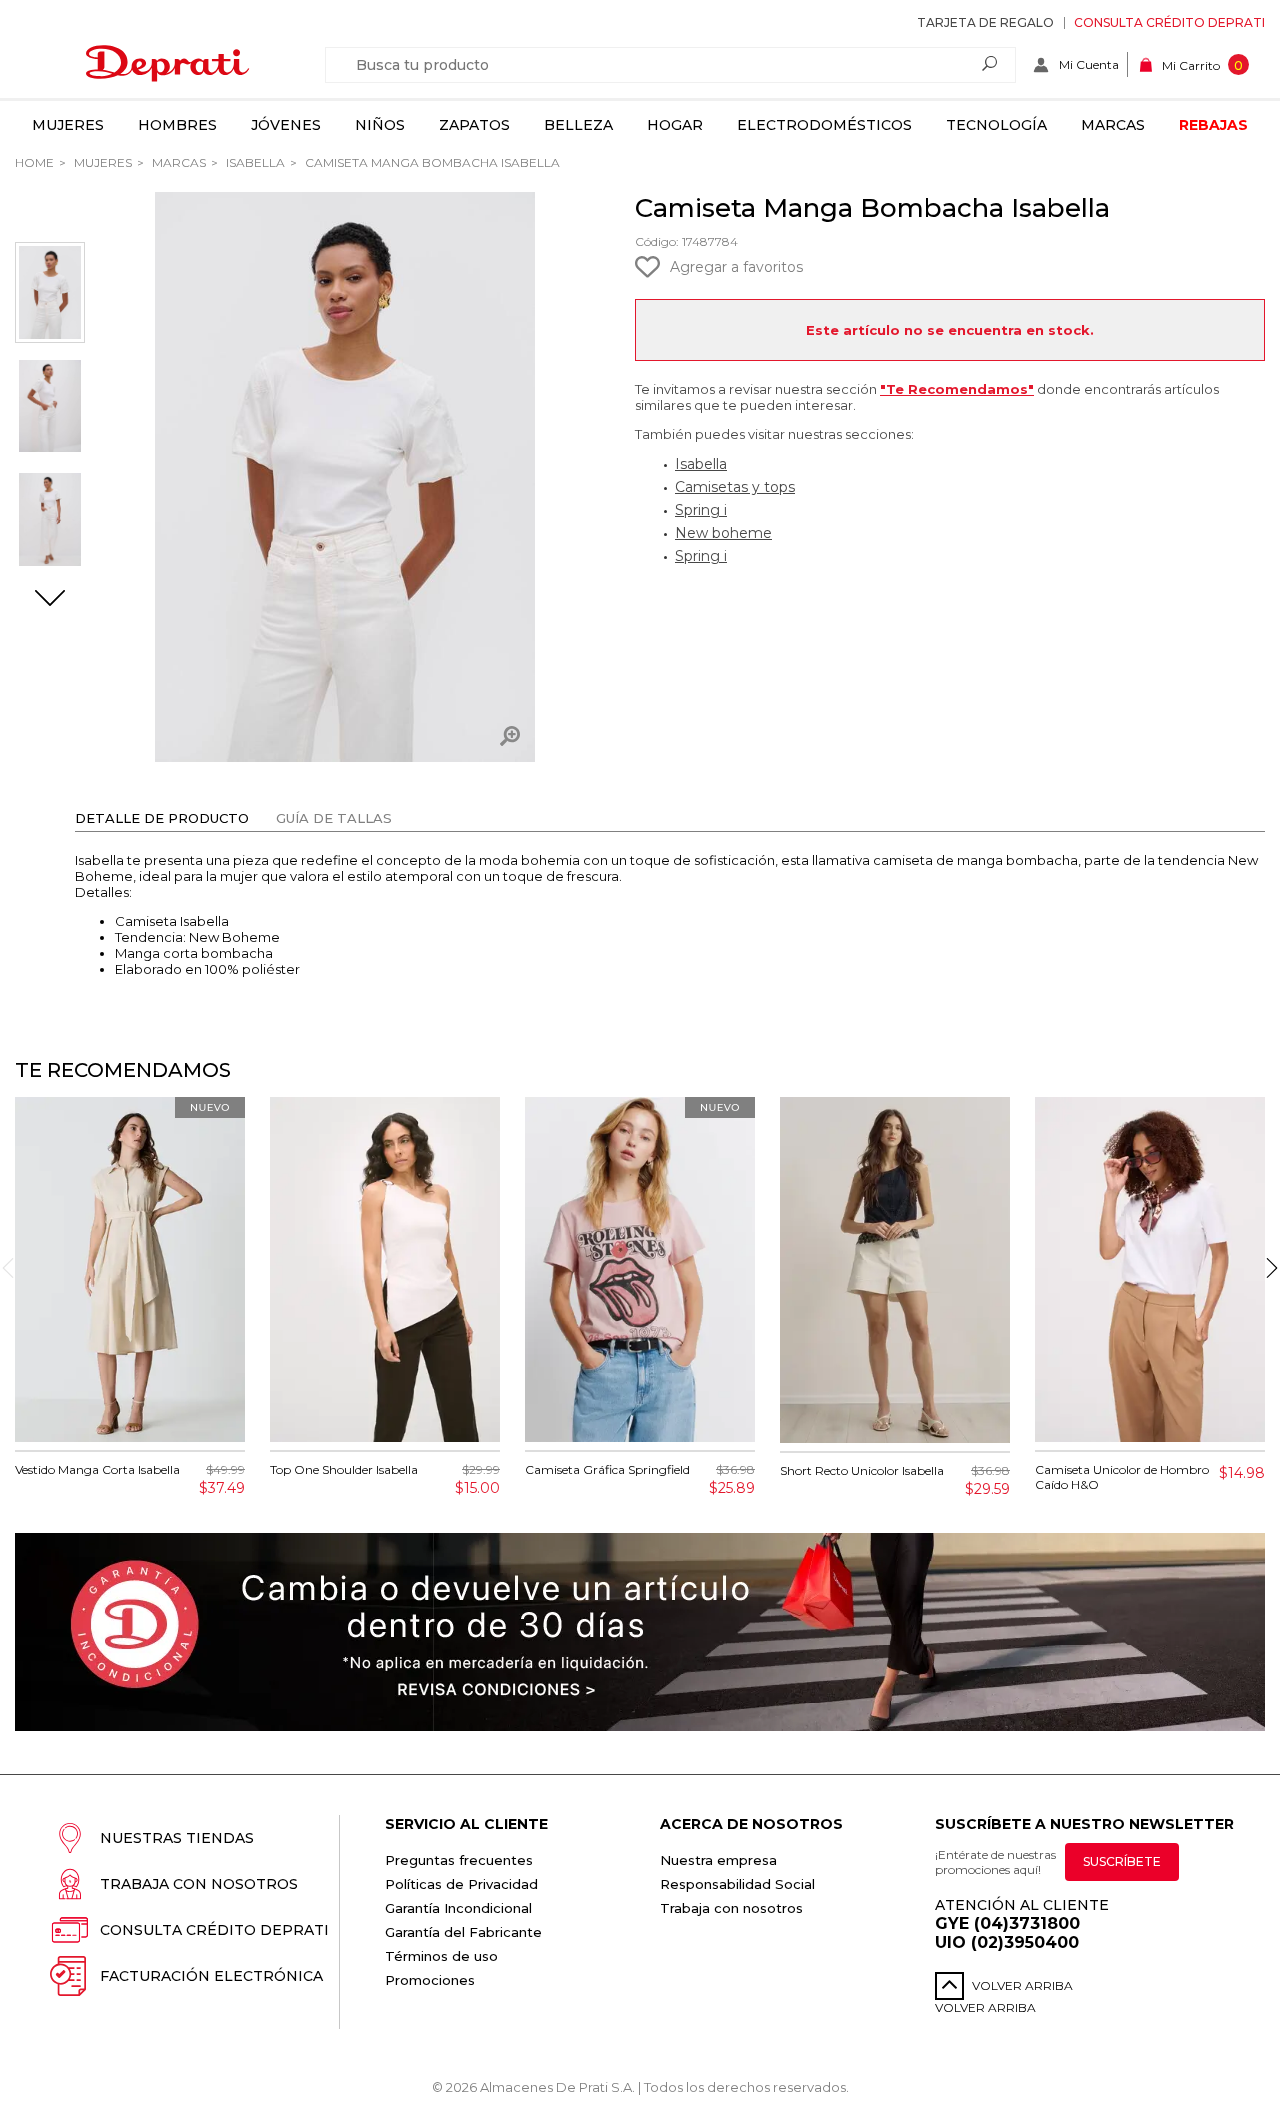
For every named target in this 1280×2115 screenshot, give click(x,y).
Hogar (675, 125)
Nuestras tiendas (177, 1838)
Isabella (254, 162)
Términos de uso (441, 1956)
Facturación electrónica (211, 1976)
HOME (34, 162)
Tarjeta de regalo (985, 22)
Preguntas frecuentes (459, 1860)
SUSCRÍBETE (1122, 1861)
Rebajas (1213, 125)
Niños (380, 125)
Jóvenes (286, 125)
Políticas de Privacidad (461, 1884)
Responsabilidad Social (737, 1884)
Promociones (430, 1980)
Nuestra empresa (718, 1860)
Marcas (1113, 125)
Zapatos (474, 125)
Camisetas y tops (735, 487)
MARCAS (177, 162)
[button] (50, 600)
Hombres (177, 125)
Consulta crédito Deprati (1169, 22)
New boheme (723, 533)
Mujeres (68, 125)
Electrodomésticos (824, 125)
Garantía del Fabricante (463, 1932)
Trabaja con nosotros (199, 1884)
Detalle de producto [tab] (162, 818)
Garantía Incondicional (458, 1908)
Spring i (701, 510)
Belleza (578, 125)
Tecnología (996, 125)
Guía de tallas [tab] (334, 818)
